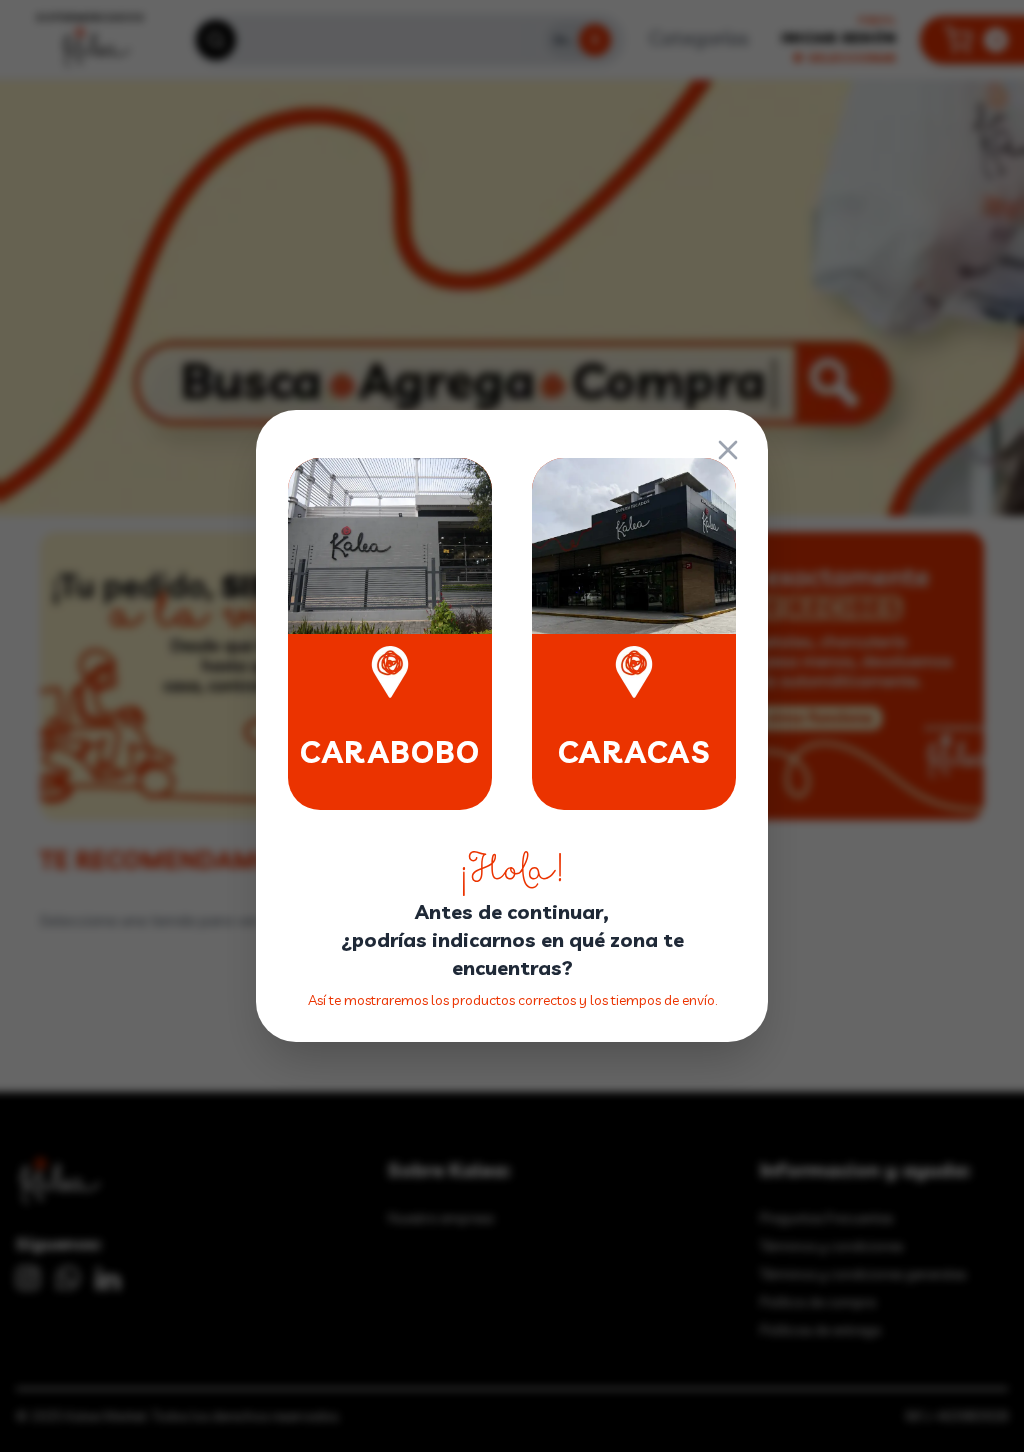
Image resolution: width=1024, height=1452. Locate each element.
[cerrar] (728, 450)
